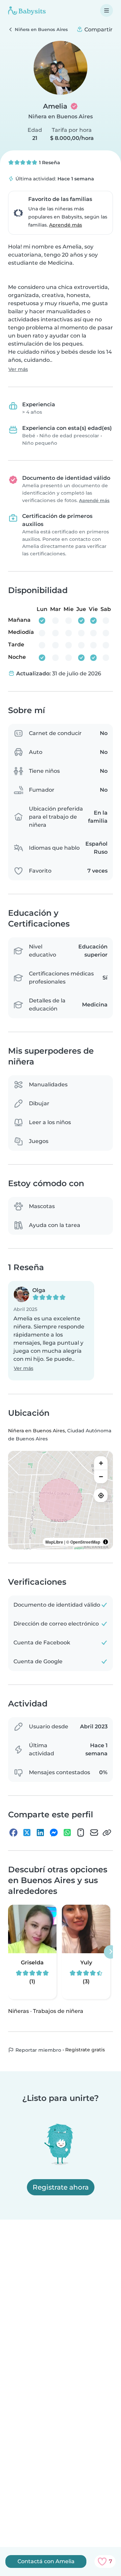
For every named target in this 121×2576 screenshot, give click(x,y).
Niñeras (18, 2011)
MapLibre (54, 1542)
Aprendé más (66, 225)
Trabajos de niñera (58, 2011)
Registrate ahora (61, 2187)
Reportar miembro (38, 2050)
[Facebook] (13, 1833)
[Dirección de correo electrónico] (94, 1833)
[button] (51, 1331)
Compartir (98, 30)
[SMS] (81, 1833)
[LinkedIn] (40, 1833)
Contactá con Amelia (46, 2561)
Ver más (18, 369)
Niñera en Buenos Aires (61, 116)
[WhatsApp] (67, 1833)
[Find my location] (101, 1495)
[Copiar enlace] (107, 1833)
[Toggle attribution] (106, 1542)
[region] (61, 1500)
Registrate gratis (85, 2050)
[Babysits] (27, 10)
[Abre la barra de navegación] (107, 10)
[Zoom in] (101, 1463)
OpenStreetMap (85, 1542)
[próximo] (111, 1952)
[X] (27, 1833)
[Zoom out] (101, 1476)
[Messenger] (54, 1833)
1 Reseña (49, 163)
